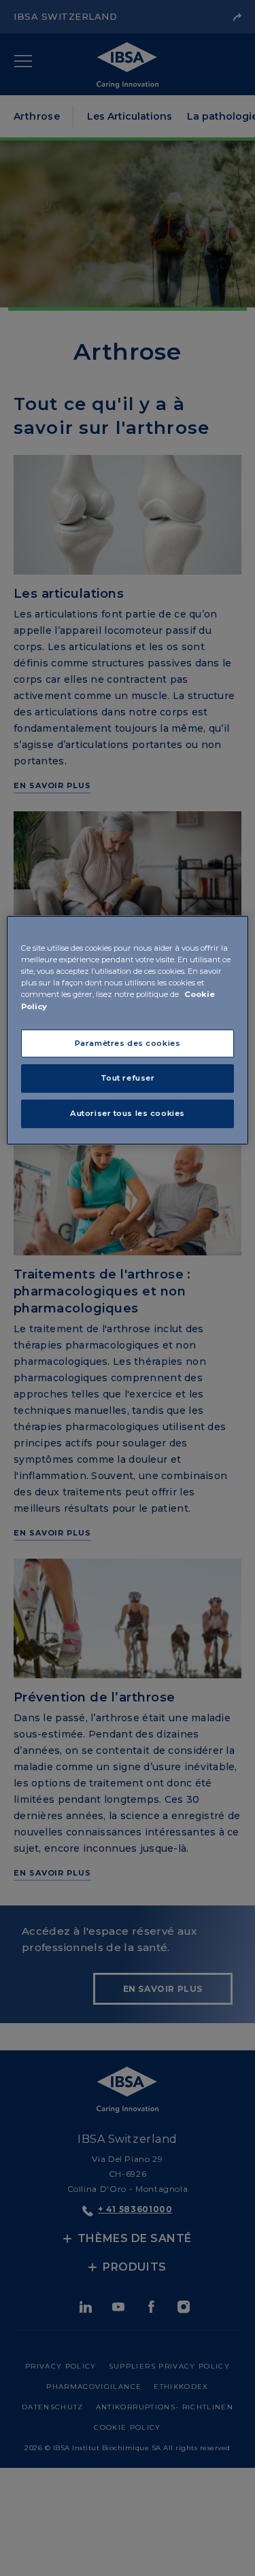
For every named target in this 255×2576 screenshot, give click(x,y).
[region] (127, 1030)
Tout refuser (128, 1078)
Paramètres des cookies (128, 1043)
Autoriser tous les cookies (128, 1113)
